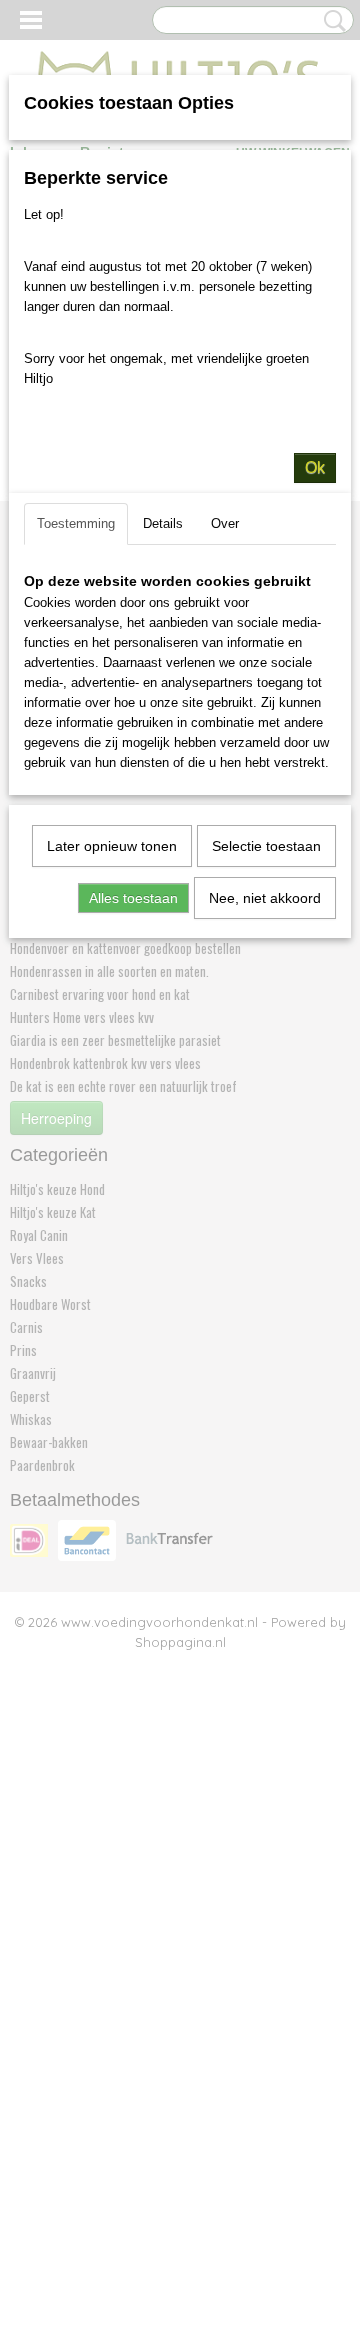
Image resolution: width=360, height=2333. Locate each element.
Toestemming (76, 523)
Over (225, 523)
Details (163, 523)
